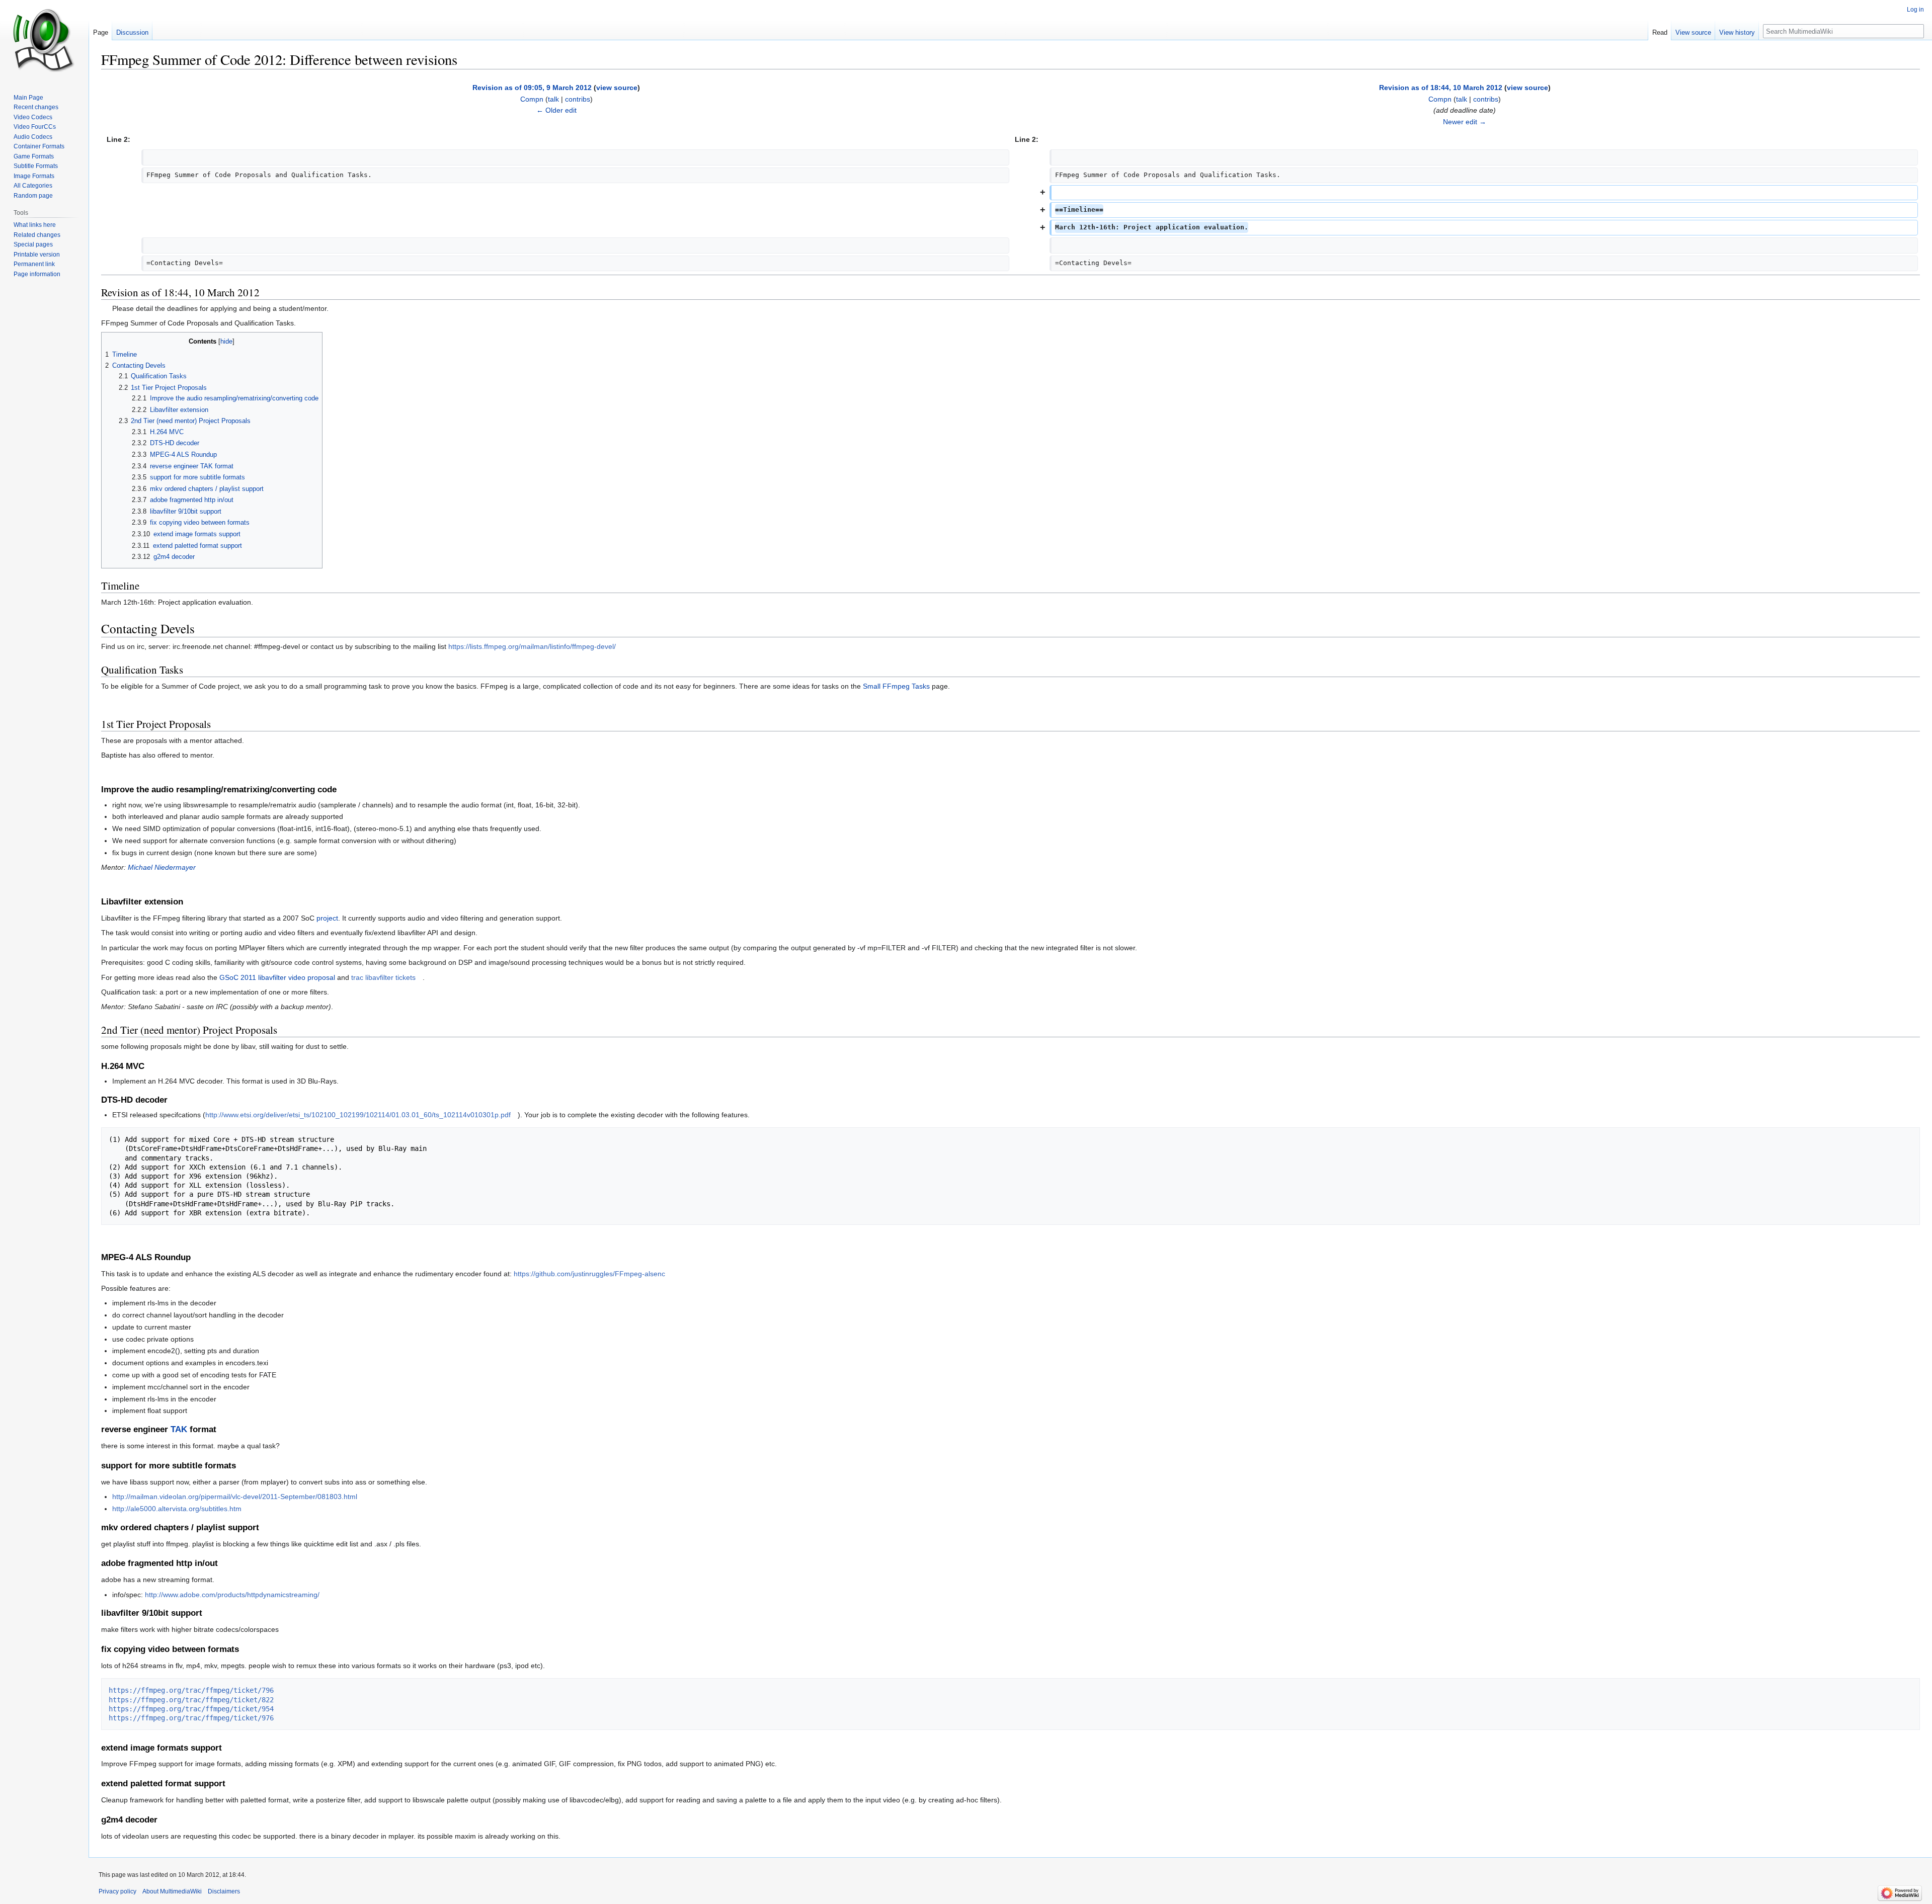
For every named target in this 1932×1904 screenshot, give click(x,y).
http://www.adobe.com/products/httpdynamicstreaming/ (232, 1595)
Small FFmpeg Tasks (896, 686)
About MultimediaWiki (172, 1891)
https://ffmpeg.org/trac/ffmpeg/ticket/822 (191, 1700)
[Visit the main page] (44, 40)
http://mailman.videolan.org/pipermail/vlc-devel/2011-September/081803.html (235, 1497)
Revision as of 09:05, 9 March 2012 (532, 88)
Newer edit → (1465, 122)
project (327, 918)
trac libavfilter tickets (383, 977)
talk (553, 99)
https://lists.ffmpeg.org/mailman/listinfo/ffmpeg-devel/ (532, 646)
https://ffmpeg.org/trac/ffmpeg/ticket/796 (191, 1690)
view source (617, 88)
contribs (578, 99)
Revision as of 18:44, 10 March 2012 (1441, 88)
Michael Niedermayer (162, 867)
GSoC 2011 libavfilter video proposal (277, 977)
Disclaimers (224, 1891)
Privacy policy (117, 1891)
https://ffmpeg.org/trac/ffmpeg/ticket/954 (191, 1709)
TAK (179, 1429)
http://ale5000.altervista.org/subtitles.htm (177, 1509)
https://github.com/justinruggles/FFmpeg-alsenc (589, 1274)
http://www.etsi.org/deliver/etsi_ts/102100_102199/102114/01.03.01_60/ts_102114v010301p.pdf (358, 1115)
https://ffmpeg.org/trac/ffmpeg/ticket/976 (191, 1718)
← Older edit (556, 110)
